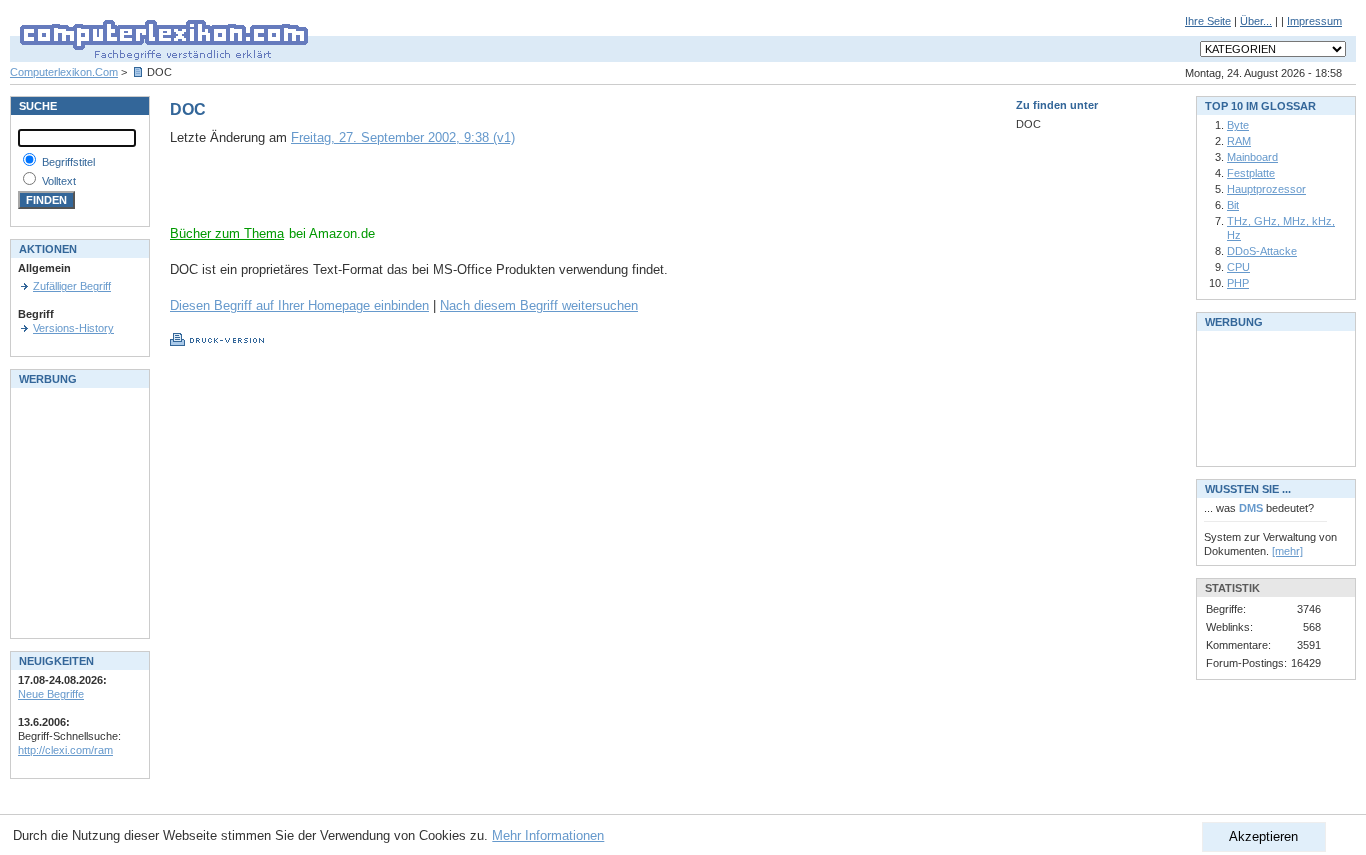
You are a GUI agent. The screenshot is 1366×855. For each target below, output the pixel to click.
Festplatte (1251, 173)
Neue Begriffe (51, 694)
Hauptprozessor (1266, 189)
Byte (1238, 125)
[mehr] (1287, 551)
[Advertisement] (404, 195)
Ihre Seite (1208, 21)
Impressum (1314, 21)
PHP (1238, 283)
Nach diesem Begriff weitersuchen (539, 305)
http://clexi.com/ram (65, 750)
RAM (1239, 141)
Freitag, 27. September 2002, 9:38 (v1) (403, 137)
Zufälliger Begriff (72, 286)
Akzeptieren (1263, 836)
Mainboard (1252, 157)
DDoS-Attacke (1262, 251)
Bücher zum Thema (227, 233)
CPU (1238, 267)
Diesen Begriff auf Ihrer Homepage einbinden (299, 305)
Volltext (59, 181)
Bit (1233, 205)
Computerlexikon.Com (64, 72)
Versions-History (73, 328)
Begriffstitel (68, 162)
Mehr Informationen (548, 835)
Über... (1256, 21)
